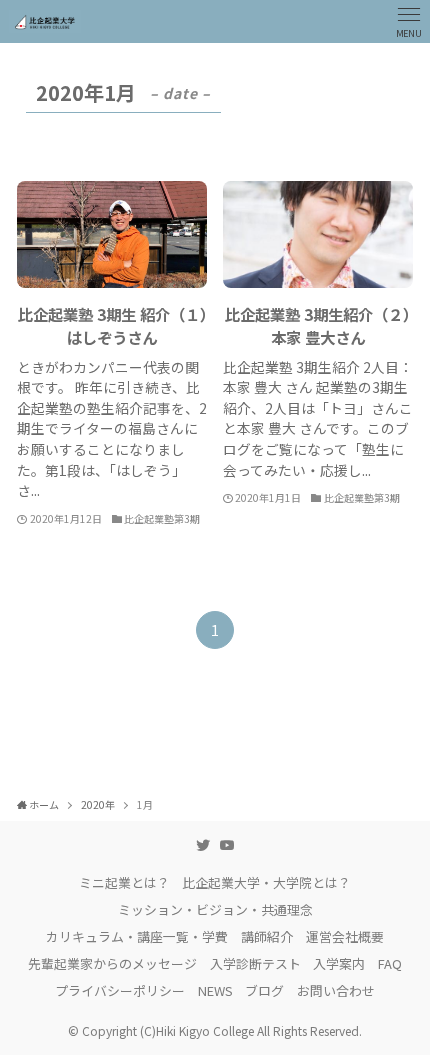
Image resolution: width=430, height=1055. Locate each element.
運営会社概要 (345, 936)
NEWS (215, 990)
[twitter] (203, 845)
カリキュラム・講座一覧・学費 (137, 936)
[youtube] (227, 845)
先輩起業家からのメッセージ (112, 963)
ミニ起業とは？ (124, 882)
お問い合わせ (336, 990)
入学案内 (339, 963)
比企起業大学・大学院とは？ (266, 882)
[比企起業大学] (45, 21)
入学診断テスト (255, 963)
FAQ (390, 963)
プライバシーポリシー (120, 990)
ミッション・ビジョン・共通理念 (215, 909)
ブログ (264, 990)
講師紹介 (267, 936)
